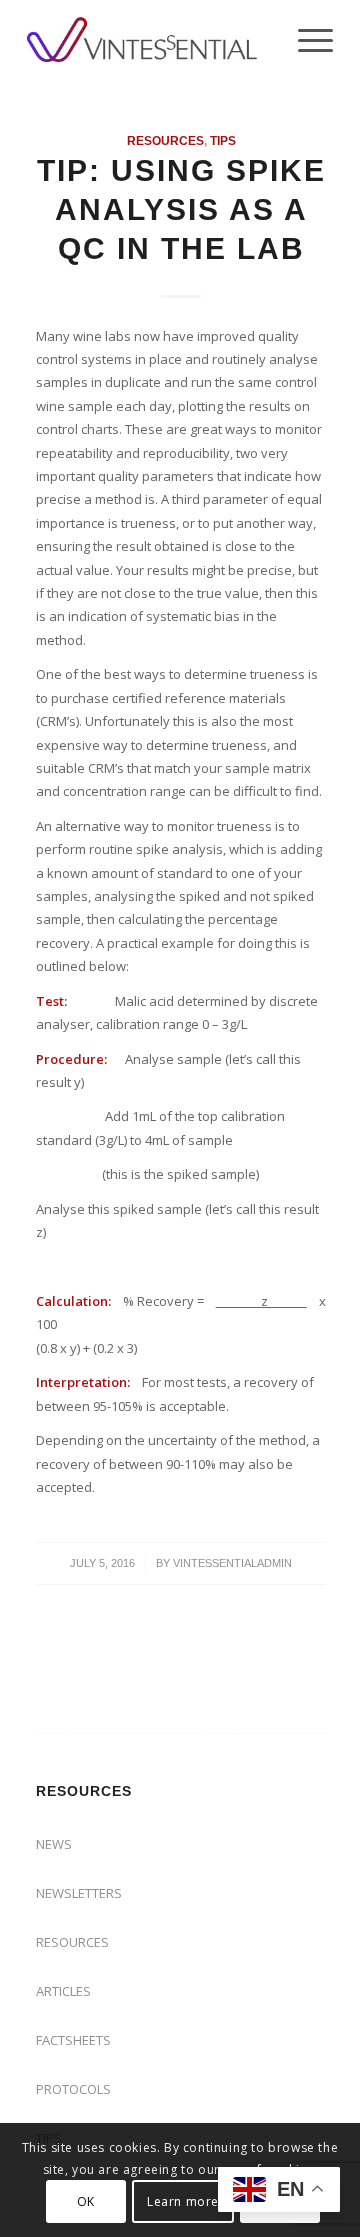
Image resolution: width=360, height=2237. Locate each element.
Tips (223, 140)
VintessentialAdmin (232, 1563)
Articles (63, 1991)
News (54, 1844)
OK (86, 2201)
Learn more (183, 2201)
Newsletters (79, 1893)
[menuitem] (305, 40)
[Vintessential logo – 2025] (149, 40)
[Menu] (305, 40)
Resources (165, 140)
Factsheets (73, 2040)
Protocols (73, 2089)
